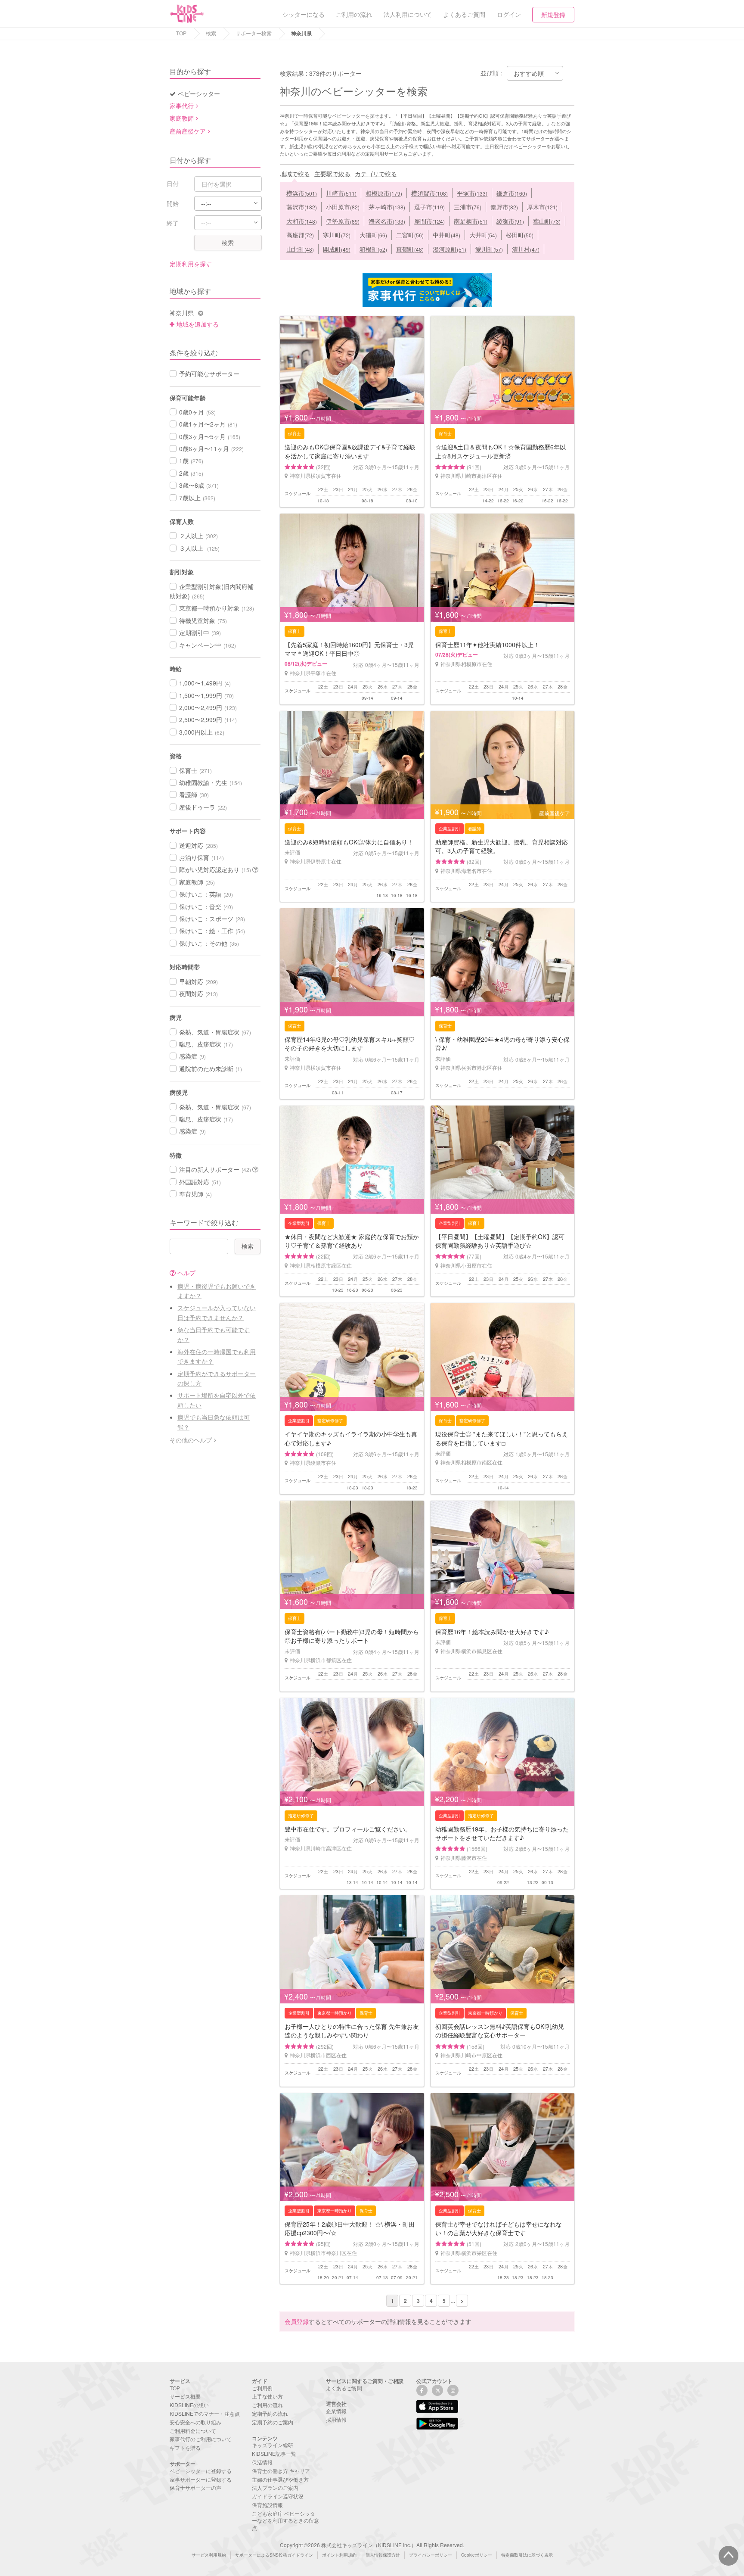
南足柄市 (471, 221)
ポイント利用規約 (339, 2555)
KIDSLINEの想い (189, 2405)
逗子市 (429, 207)
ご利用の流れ (267, 2405)
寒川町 (337, 235)
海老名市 (387, 221)
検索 (211, 33)
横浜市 (302, 193)
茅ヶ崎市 (387, 207)
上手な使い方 (267, 2396)
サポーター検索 (254, 33)
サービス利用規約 (209, 2555)
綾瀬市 (510, 221)
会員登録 (297, 2321)
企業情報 (336, 2411)
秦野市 (504, 207)
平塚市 (472, 193)
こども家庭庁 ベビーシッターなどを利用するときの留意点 (285, 2521)
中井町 (446, 235)
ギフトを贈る (185, 2447)
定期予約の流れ (270, 2413)
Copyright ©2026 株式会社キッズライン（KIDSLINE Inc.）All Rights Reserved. (372, 2545)
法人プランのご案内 (275, 2487)
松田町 (520, 235)
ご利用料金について (193, 2431)
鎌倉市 (512, 193)
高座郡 (300, 235)
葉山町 (547, 221)
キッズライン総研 (273, 2445)
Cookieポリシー (477, 2555)
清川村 (526, 249)
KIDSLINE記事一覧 (274, 2453)
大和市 (302, 221)
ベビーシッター (199, 93)
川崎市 (341, 193)
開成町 (337, 249)
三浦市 (468, 207)
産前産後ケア (188, 131)
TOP (181, 33)
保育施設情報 (267, 2505)
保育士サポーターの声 (195, 2487)
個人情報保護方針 (383, 2555)
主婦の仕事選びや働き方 (280, 2479)
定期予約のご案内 (273, 2422)
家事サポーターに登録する (201, 2479)
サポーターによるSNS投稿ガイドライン (274, 2555)
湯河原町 (449, 249)
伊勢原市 (343, 221)
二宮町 (410, 235)
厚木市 (542, 207)
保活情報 (262, 2462)
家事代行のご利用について (201, 2439)
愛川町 (489, 249)
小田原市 (343, 207)
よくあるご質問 (344, 2388)
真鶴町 (410, 249)
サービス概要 (185, 2396)
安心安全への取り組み (195, 2422)
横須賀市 (429, 193)
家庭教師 (182, 118)
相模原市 (384, 193)
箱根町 (373, 249)
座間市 (429, 221)
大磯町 (373, 235)
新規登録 (553, 15)
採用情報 (336, 2419)
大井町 (483, 235)
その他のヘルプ (191, 1440)
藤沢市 (302, 207)
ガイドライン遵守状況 (278, 2496)
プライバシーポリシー (431, 2555)
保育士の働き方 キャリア (281, 2471)
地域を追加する (198, 324)
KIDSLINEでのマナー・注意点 (205, 2413)
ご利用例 (262, 2388)
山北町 (300, 249)
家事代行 (182, 106)
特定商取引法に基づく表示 (527, 2555)
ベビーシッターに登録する (201, 2471)
